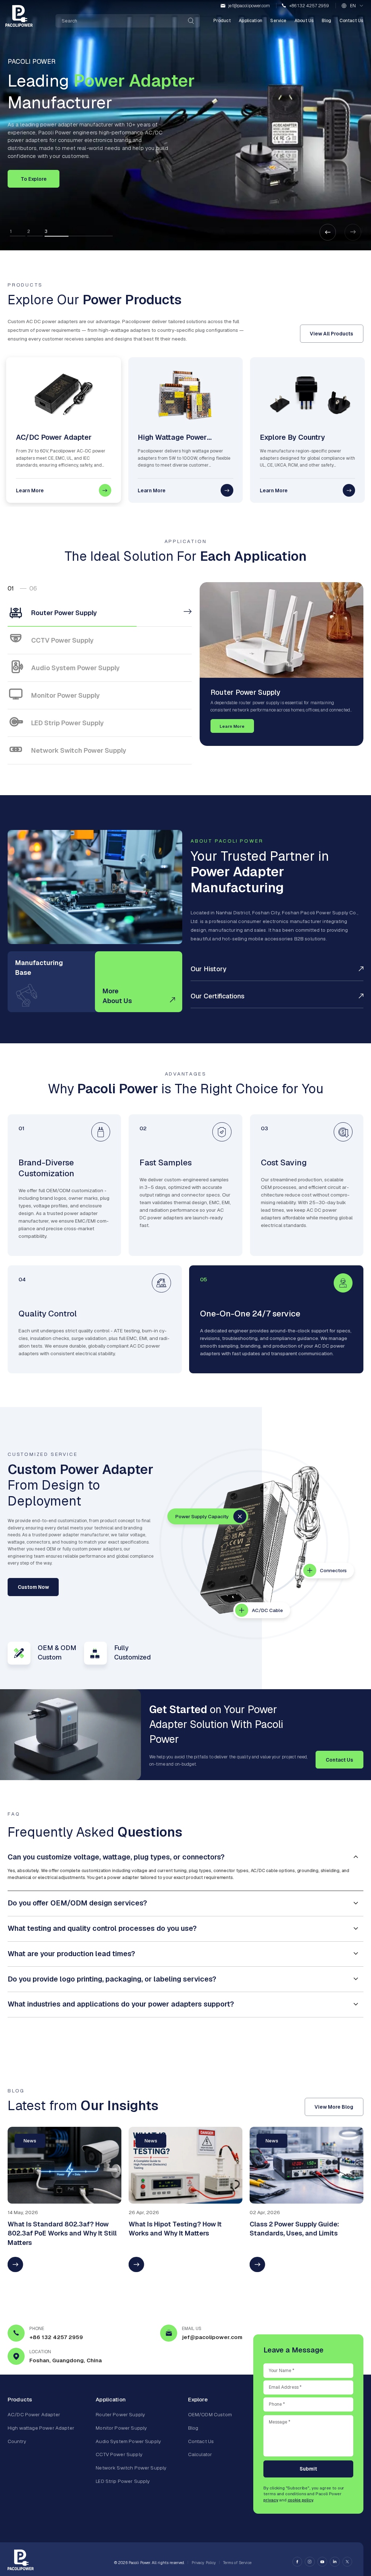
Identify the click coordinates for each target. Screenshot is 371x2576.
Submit (308, 2469)
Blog (327, 21)
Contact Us (351, 21)
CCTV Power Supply (119, 2454)
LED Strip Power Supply (123, 2481)
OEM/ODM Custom (210, 2414)
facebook (297, 2562)
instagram (310, 2562)
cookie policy (300, 2500)
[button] (328, 232)
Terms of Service (237, 2562)
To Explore (34, 179)
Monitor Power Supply (121, 2428)
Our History (209, 969)
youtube (322, 2562)
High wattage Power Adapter (41, 2428)
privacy (271, 2500)
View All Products (332, 334)
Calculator (200, 2454)
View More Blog (334, 2107)
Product (222, 21)
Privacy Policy (204, 2562)
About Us (304, 21)
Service (278, 21)
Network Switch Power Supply (131, 2468)
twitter (347, 2562)
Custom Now (33, 1587)
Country (17, 2441)
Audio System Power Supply (128, 2441)
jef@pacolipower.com (249, 6)
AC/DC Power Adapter (34, 2414)
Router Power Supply (120, 2414)
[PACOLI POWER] (19, 16)
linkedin (335, 2562)
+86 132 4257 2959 (309, 6)
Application (251, 21)
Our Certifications (218, 996)
